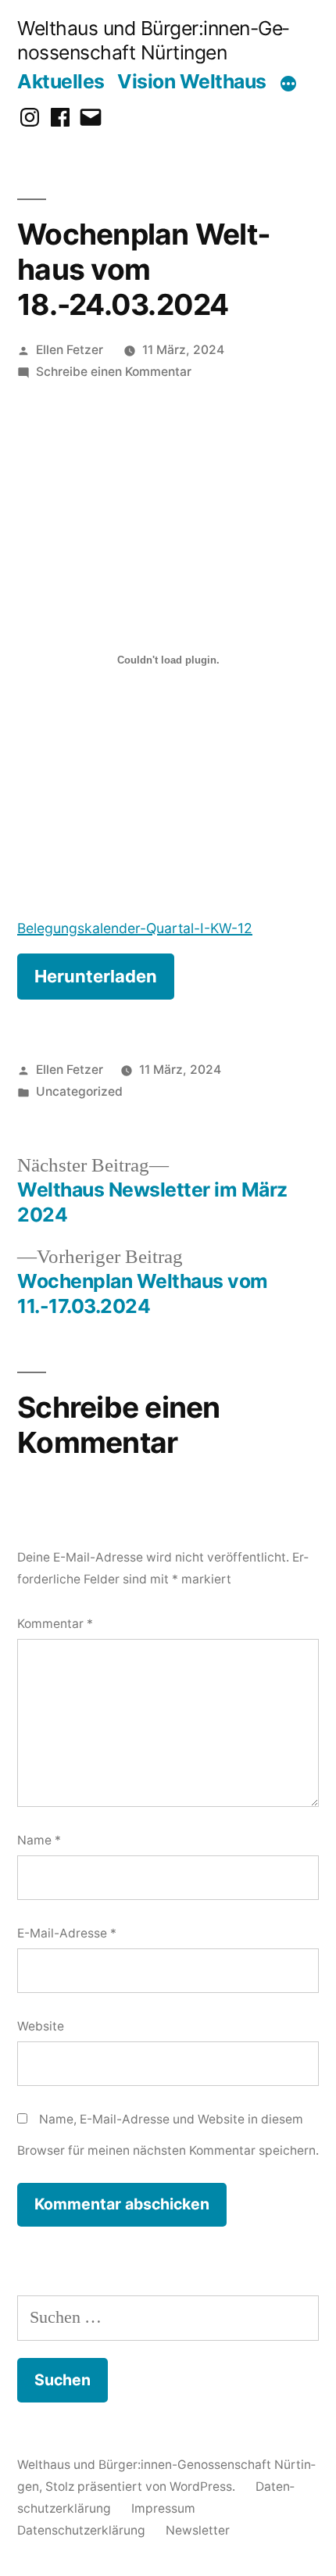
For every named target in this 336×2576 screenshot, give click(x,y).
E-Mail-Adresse (67, 1933)
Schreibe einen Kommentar (114, 372)
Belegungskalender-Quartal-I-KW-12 (135, 928)
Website (41, 2026)
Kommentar (55, 1624)
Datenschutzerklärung (81, 2530)
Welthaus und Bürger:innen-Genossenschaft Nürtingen (153, 40)
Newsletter (198, 2530)
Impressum (163, 2508)
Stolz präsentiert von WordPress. (142, 2487)
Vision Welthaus (192, 81)
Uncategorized (79, 1091)
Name (39, 1840)
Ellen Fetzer (70, 350)
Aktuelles (61, 81)
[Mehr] (288, 84)
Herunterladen (96, 976)
